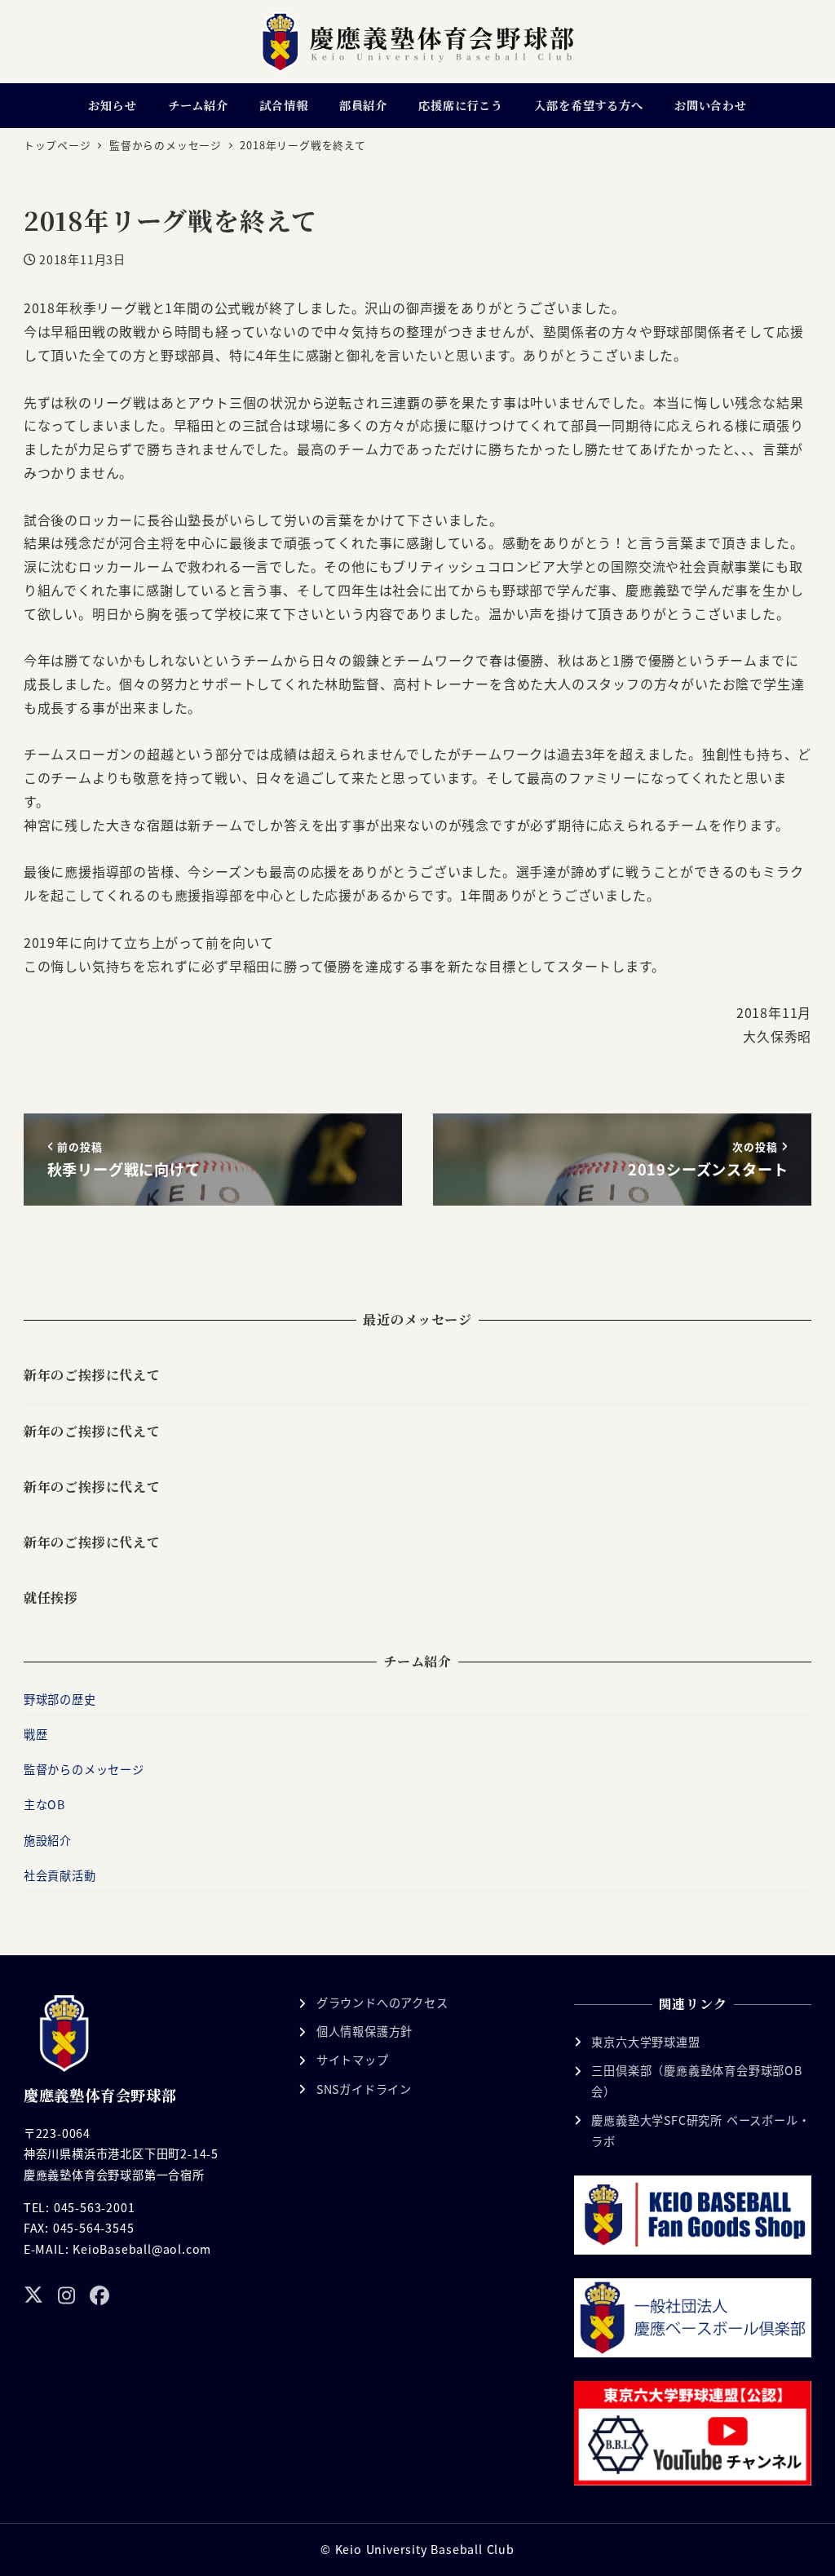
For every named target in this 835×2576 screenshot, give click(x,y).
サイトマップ (353, 2060)
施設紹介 (48, 1840)
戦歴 (36, 1734)
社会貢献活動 (60, 1875)
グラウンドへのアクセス (382, 2003)
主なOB (44, 1804)
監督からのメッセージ (84, 1769)
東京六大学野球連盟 (645, 2042)
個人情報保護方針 (364, 2031)
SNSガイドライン (364, 2089)
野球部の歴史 (60, 1699)
